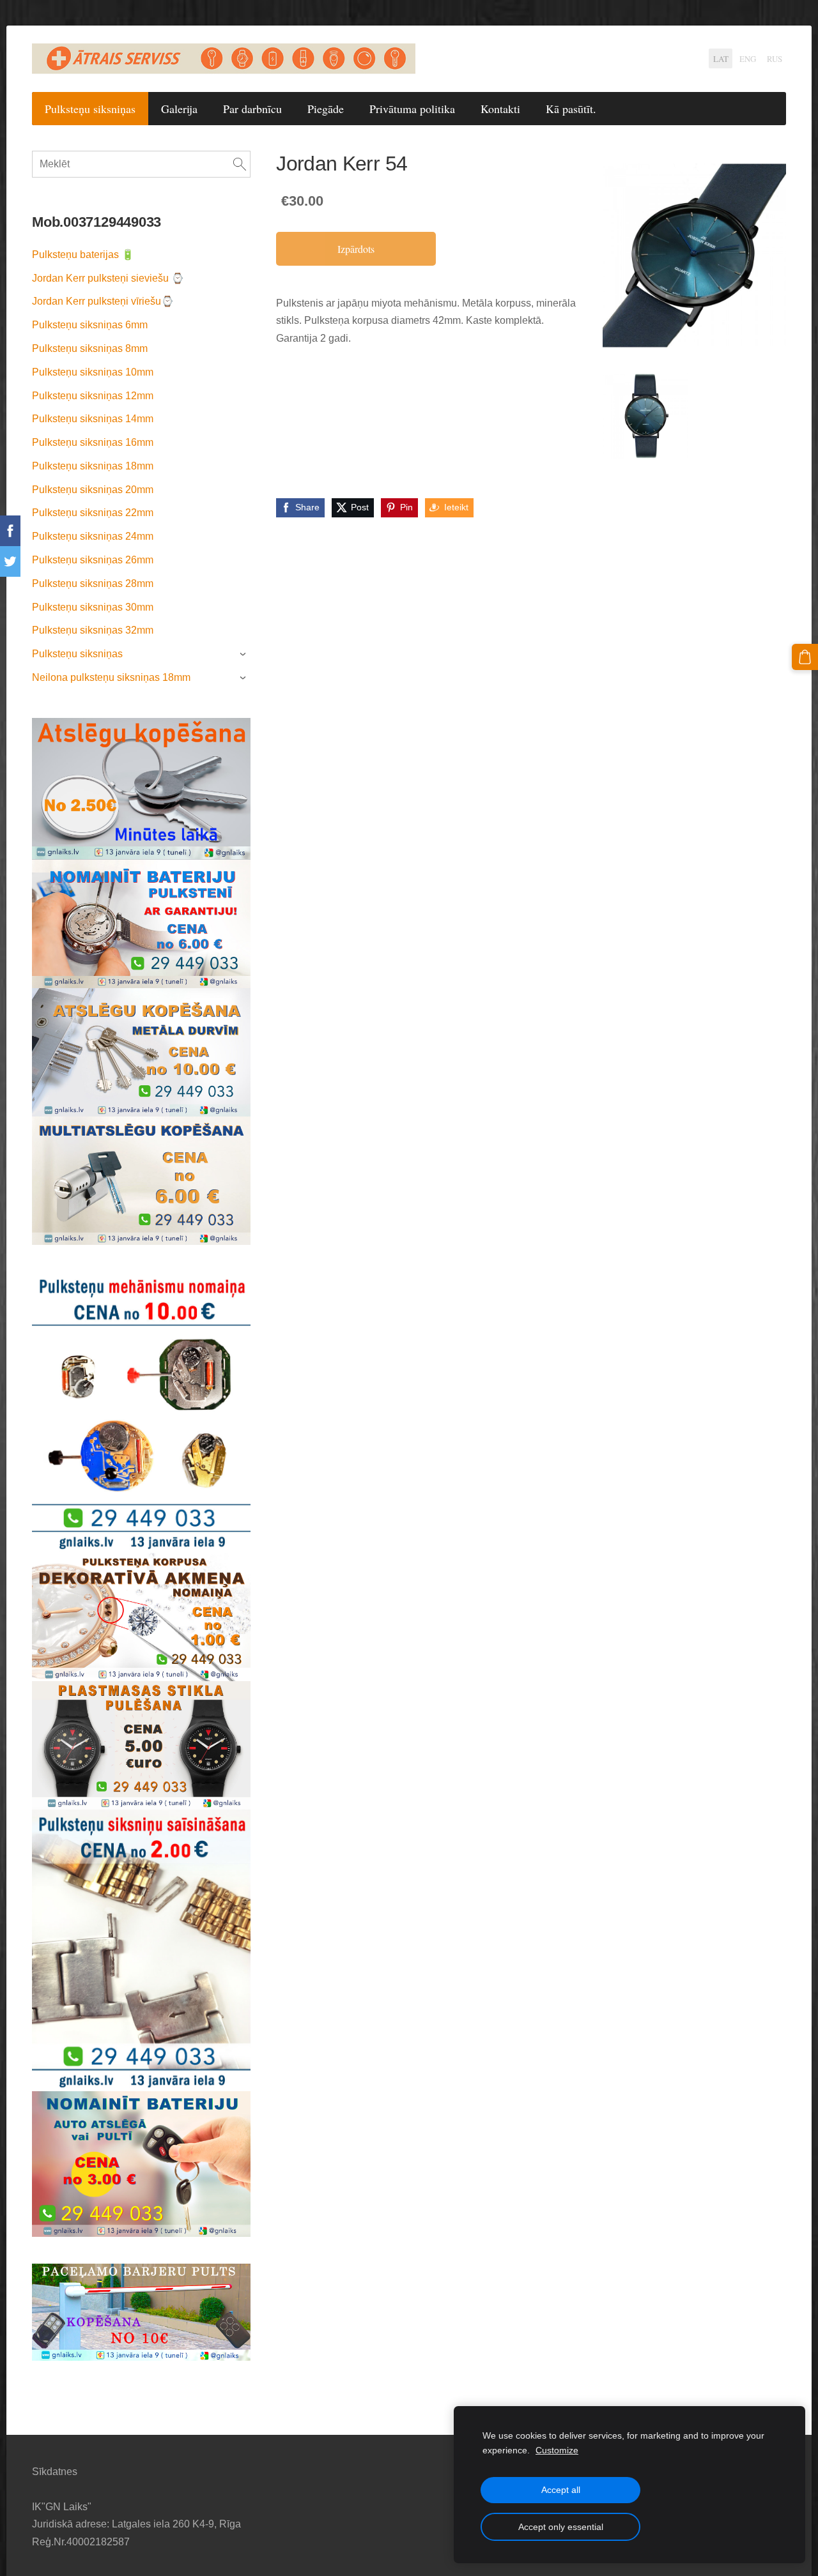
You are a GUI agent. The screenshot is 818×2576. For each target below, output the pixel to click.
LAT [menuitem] (721, 59)
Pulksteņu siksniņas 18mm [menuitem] (93, 466)
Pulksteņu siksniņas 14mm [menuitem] (93, 419)
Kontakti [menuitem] (500, 109)
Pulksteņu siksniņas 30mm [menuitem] (93, 607)
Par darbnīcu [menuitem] (252, 109)
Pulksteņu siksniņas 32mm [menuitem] (93, 630)
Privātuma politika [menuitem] (412, 109)
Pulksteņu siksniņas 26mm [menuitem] (93, 560)
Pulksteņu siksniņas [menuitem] (90, 109)
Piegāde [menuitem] (326, 109)
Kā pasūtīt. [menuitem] (571, 109)
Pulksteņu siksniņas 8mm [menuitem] (90, 348)
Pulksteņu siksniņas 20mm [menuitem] (93, 490)
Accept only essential (561, 2527)
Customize (557, 2450)
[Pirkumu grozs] (805, 657)
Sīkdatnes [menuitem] (55, 2472)
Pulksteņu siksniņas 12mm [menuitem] (93, 396)
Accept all (561, 2490)
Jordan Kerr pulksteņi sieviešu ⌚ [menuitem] (108, 278)
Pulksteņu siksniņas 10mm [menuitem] (93, 372)
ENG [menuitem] (748, 59)
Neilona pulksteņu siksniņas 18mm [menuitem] (111, 677)
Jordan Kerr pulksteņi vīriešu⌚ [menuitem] (103, 301)
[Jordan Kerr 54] (645, 416)
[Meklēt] (240, 164)
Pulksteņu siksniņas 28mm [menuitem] (93, 583)
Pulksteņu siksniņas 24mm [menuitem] (93, 536)
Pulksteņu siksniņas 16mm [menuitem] (93, 442)
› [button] (244, 655)
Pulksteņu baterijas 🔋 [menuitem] (83, 255)
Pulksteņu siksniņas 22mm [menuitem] (93, 513)
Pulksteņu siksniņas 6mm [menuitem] (90, 325)
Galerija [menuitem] (179, 109)
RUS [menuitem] (775, 59)
